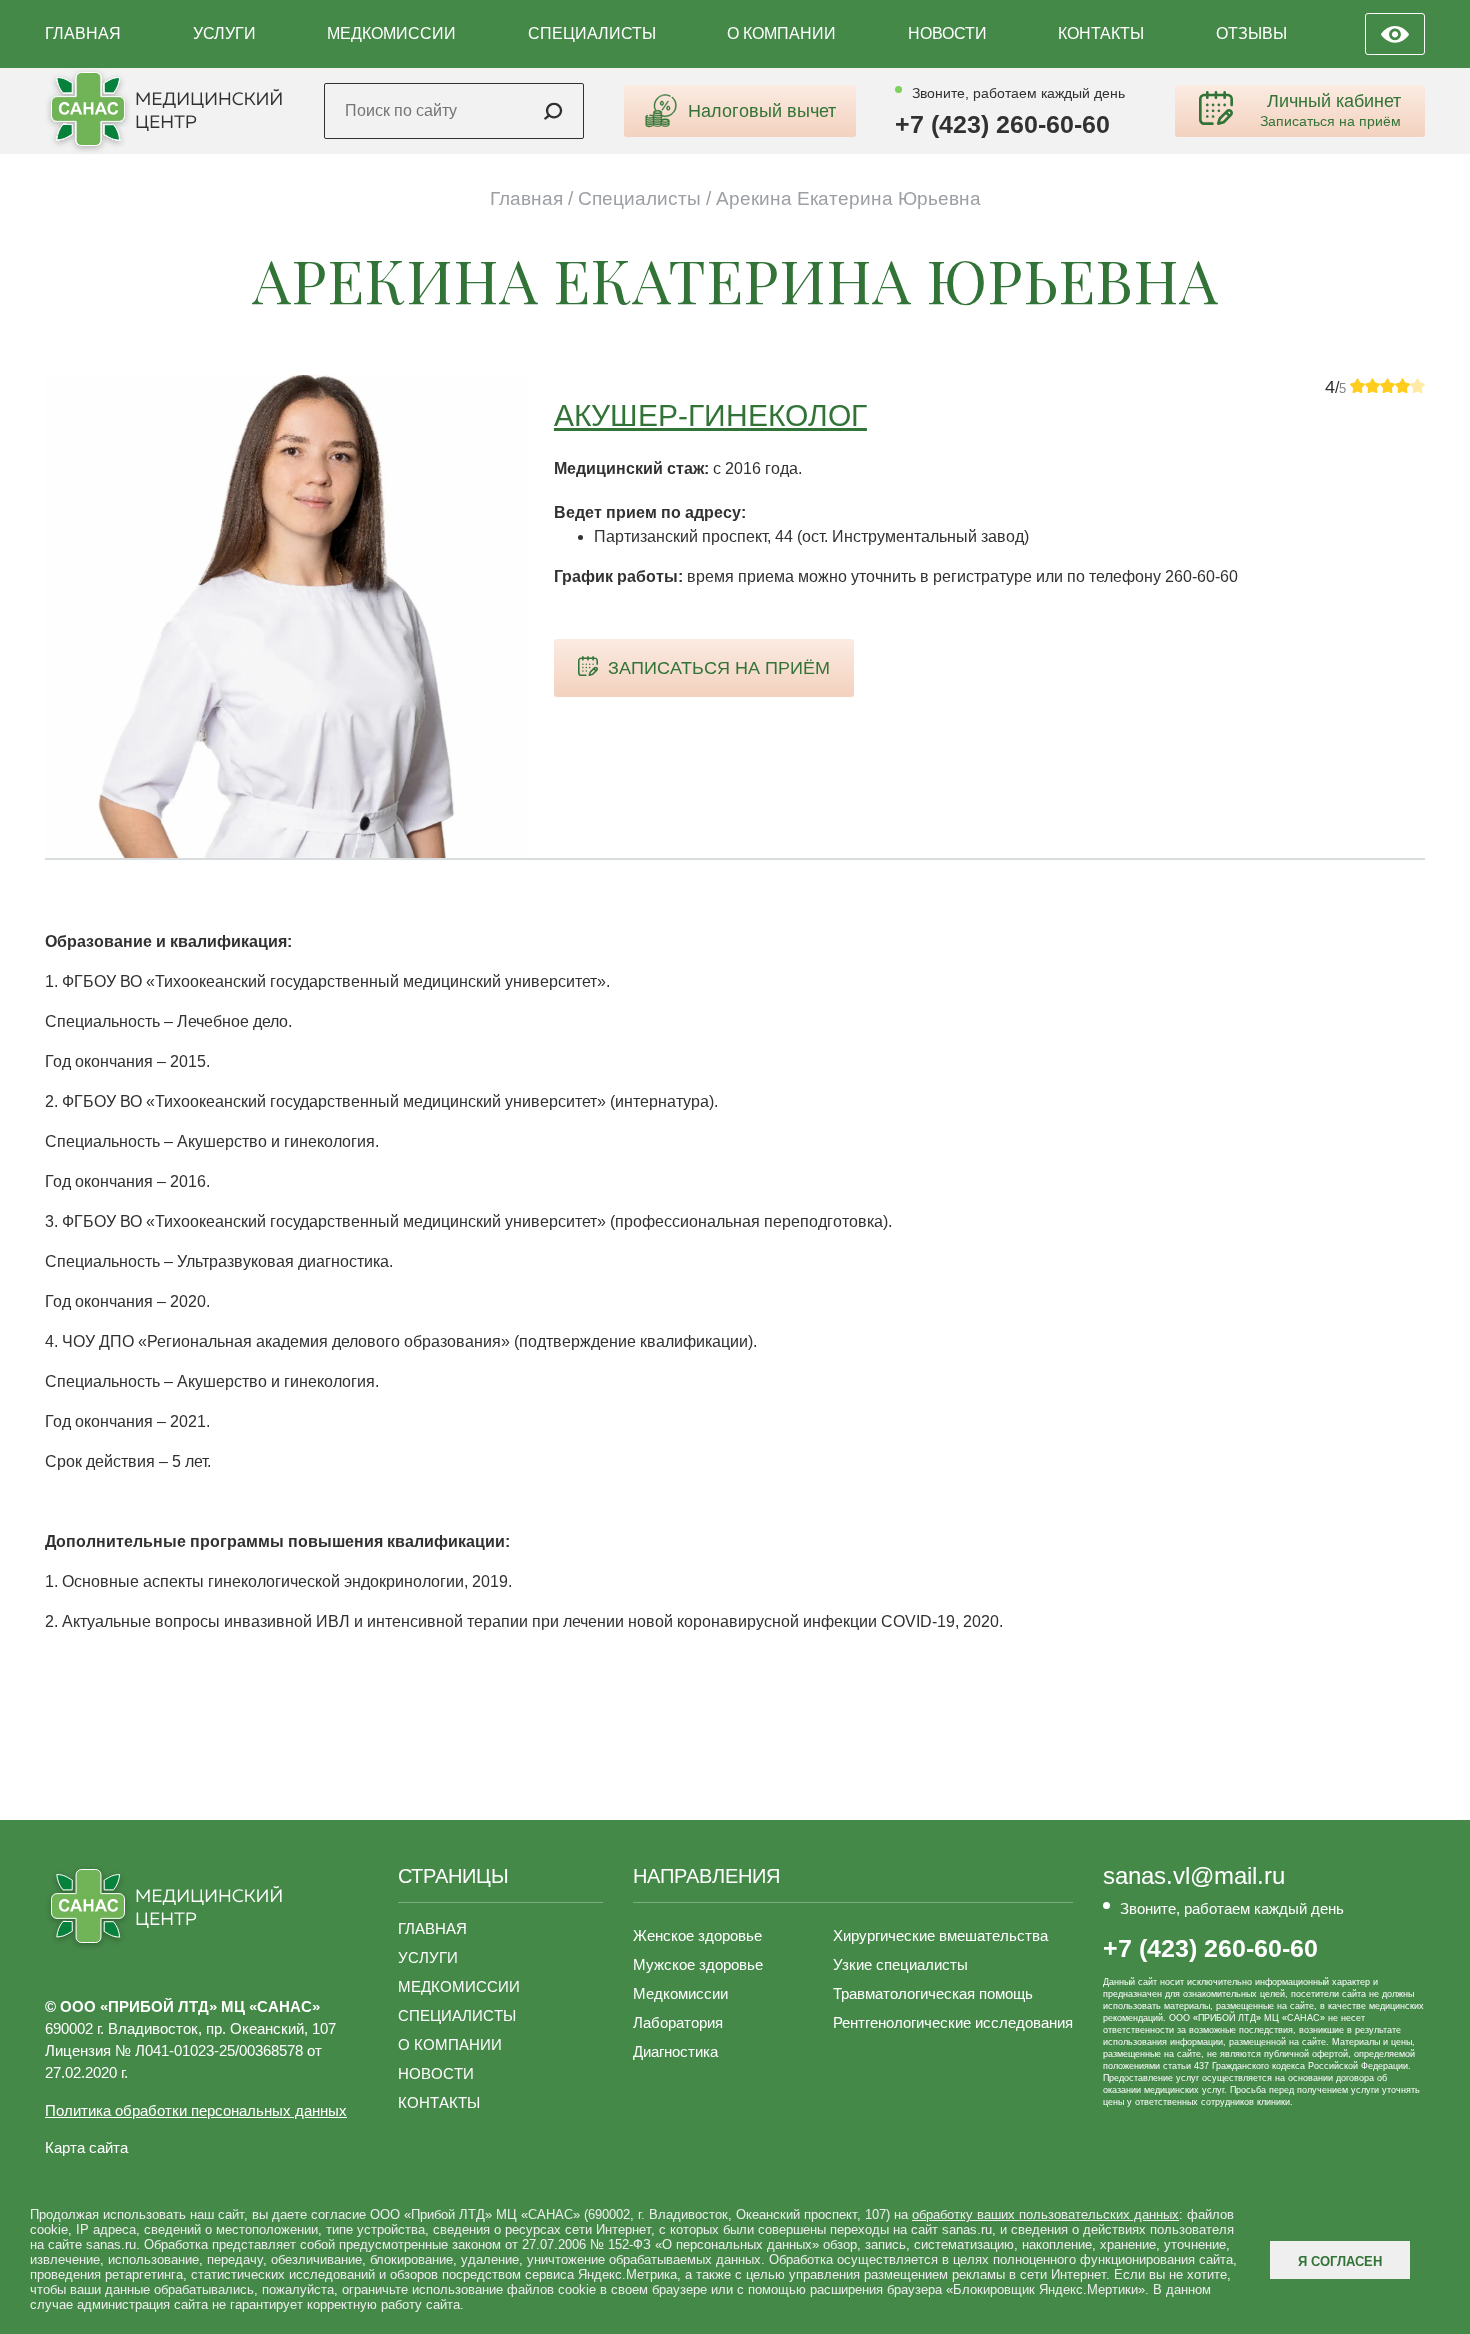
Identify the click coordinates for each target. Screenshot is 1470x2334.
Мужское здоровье (698, 1964)
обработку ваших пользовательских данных (1045, 2214)
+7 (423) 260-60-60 (1002, 124)
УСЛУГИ (224, 33)
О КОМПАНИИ (781, 33)
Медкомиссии (680, 1993)
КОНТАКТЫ (1101, 33)
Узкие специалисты (900, 1964)
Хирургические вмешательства (940, 1935)
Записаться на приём (719, 668)
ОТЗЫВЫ (1251, 33)
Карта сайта (86, 2147)
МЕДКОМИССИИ (391, 33)
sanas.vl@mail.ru (1194, 1876)
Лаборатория (678, 2022)
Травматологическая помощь (933, 1993)
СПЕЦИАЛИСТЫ (592, 33)
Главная (526, 198)
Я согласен (1340, 2261)
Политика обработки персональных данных (196, 2110)
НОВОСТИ (947, 33)
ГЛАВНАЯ (83, 33)
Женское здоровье (697, 1935)
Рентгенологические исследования (953, 2022)
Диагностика (675, 2051)
